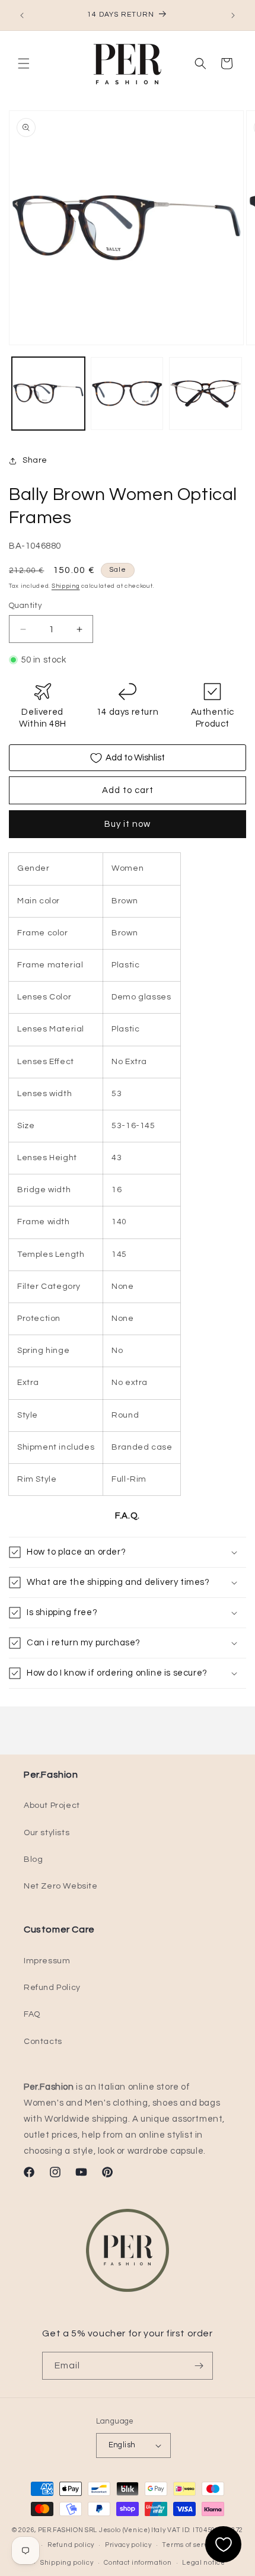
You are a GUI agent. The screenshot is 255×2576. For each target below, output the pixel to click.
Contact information (138, 2563)
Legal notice (203, 2563)
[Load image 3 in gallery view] (205, 394)
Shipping (66, 586)
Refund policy (71, 2545)
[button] (24, 63)
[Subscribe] (199, 2366)
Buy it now (128, 824)
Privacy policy (128, 2545)
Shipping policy (67, 2563)
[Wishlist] (223, 2544)
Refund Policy (52, 1988)
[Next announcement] (233, 15)
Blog (33, 1859)
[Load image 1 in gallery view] (48, 394)
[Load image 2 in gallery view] (127, 394)
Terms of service (190, 2545)
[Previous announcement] (22, 15)
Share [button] (35, 460)
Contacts (43, 2042)
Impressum (47, 1961)
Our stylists (47, 1833)
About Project (52, 1806)
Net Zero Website (61, 1886)
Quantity (25, 606)
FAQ (32, 2014)
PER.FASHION (61, 2530)
